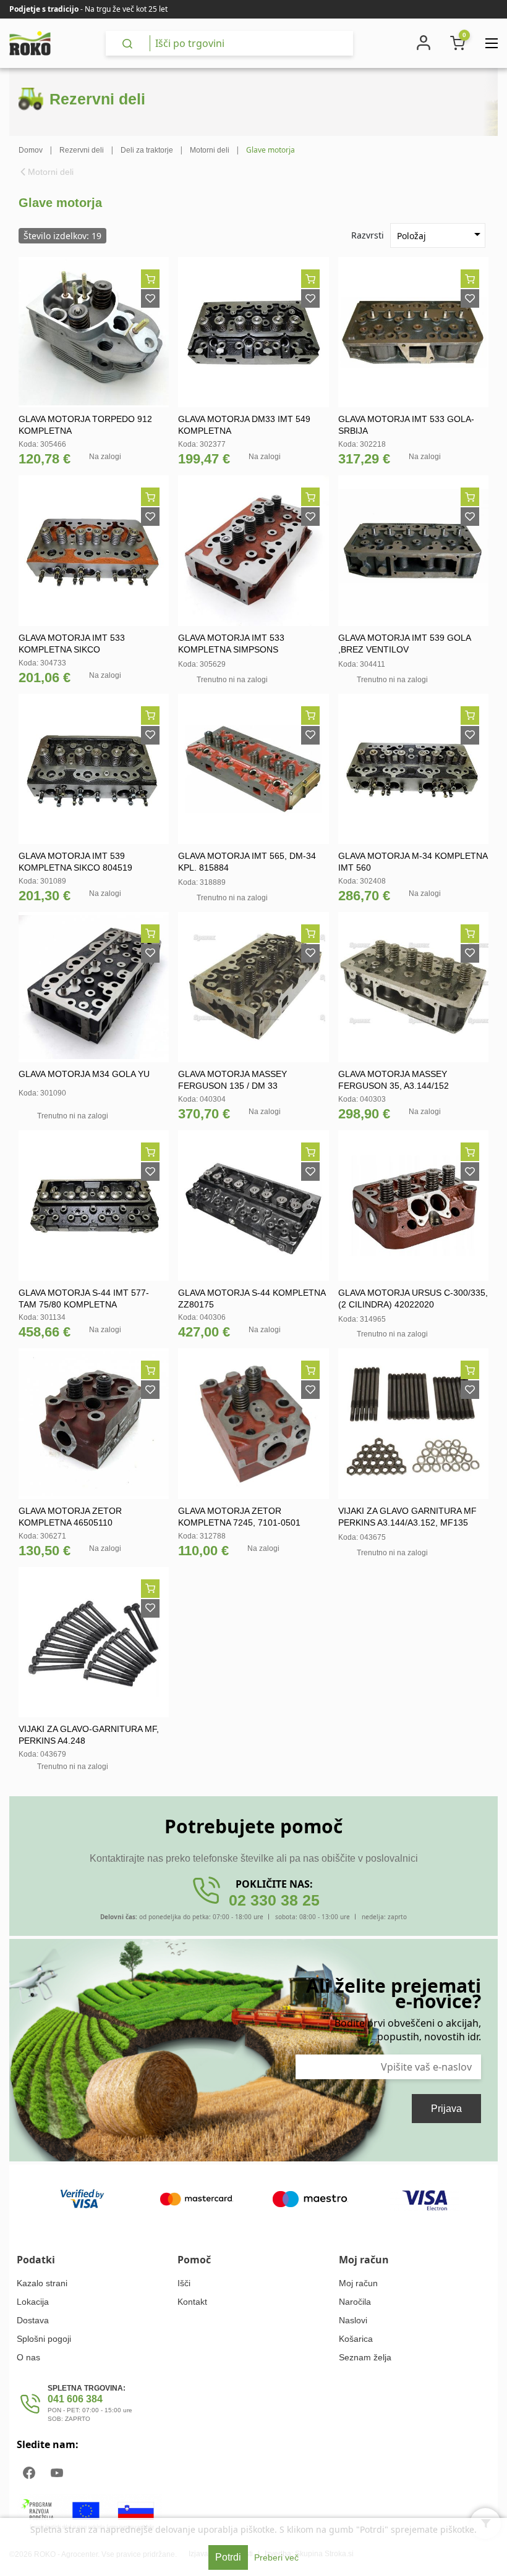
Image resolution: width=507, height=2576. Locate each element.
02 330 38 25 (274, 1900)
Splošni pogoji (44, 2339)
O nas (28, 2357)
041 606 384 (75, 2399)
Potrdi (228, 2557)
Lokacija (33, 2302)
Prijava (446, 2109)
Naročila (355, 2302)
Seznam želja (365, 2357)
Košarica (356, 2339)
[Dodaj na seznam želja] (150, 298)
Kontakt (192, 2302)
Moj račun (358, 2283)
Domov (31, 150)
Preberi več (276, 2557)
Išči (184, 2283)
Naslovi (353, 2320)
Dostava (33, 2320)
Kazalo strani (42, 2283)
